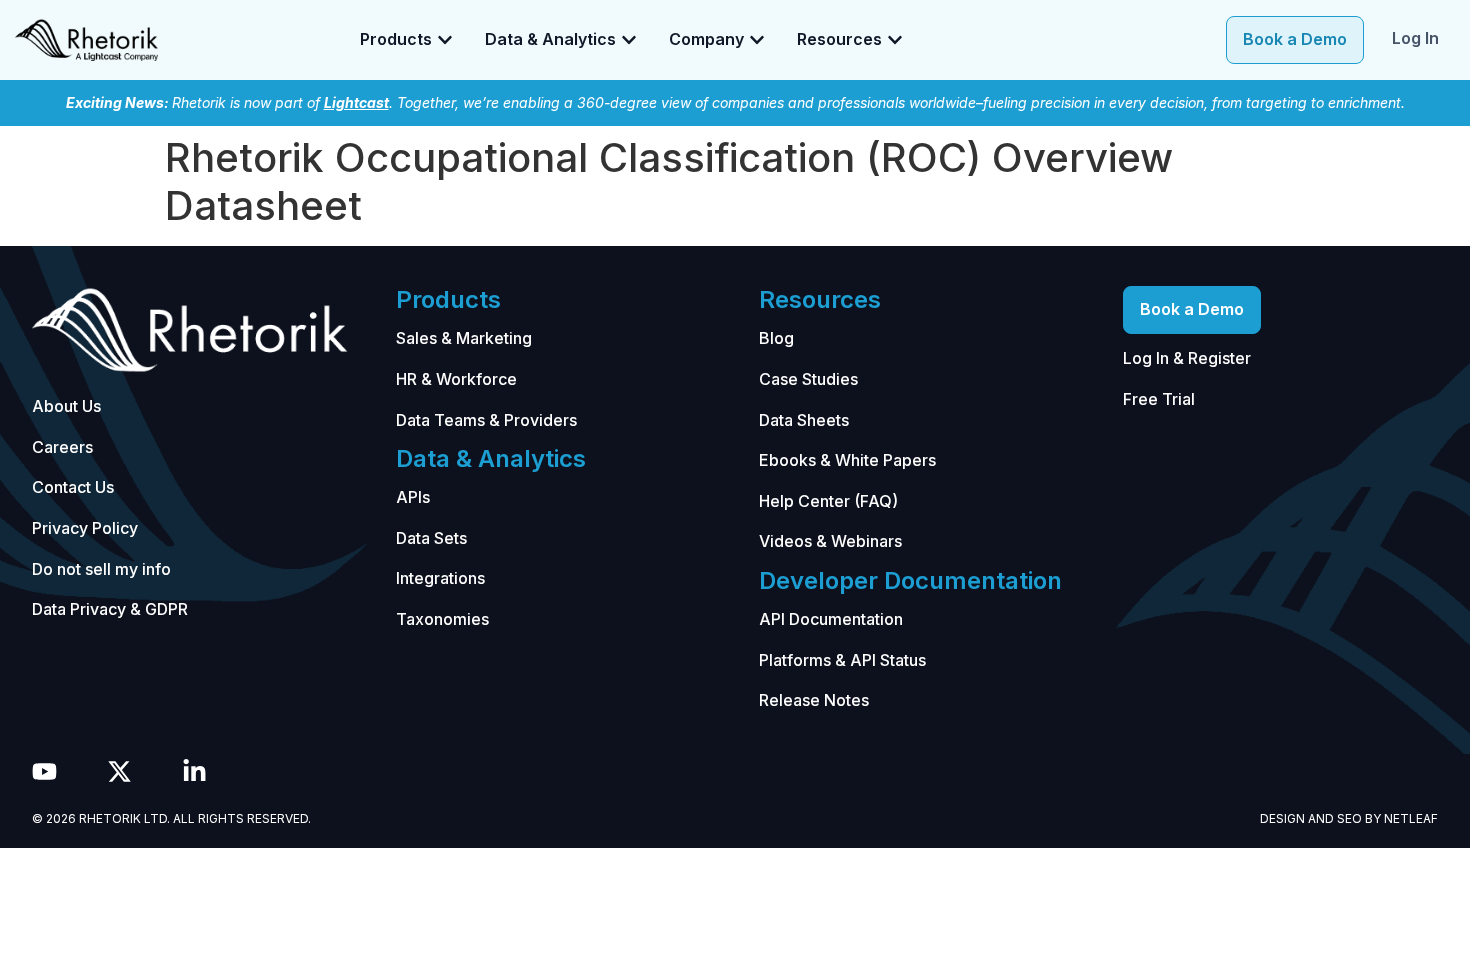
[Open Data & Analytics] (629, 40)
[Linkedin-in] (194, 771)
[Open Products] (445, 40)
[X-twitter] (119, 771)
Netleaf (1411, 818)
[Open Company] (757, 40)
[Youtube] (44, 771)
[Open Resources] (895, 40)
